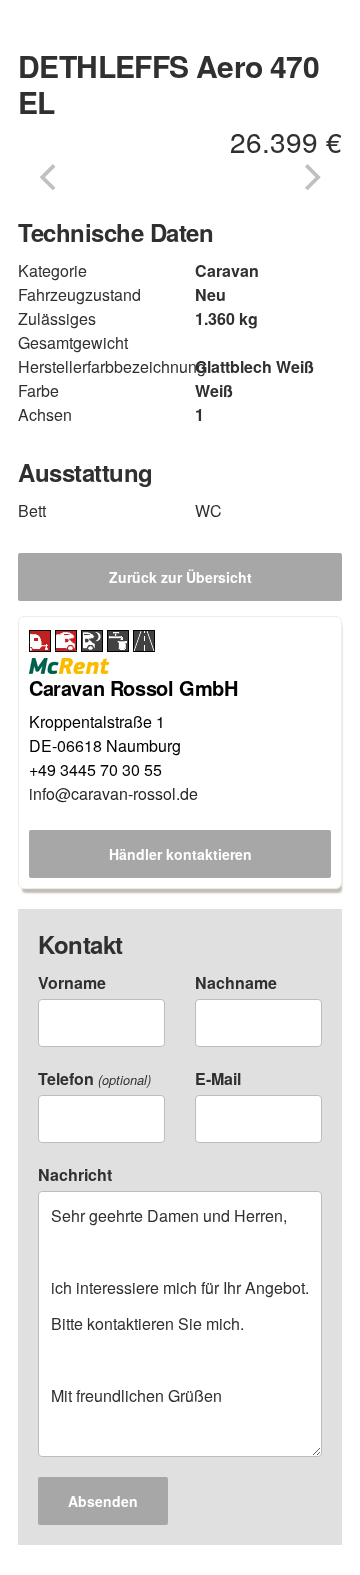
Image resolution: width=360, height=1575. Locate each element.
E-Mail (218, 1078)
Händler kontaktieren (180, 854)
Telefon (94, 1078)
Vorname (72, 982)
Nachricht (75, 1174)
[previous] (50, 177)
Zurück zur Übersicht (180, 577)
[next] (310, 177)
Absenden (103, 1501)
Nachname (236, 982)
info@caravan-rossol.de (113, 793)
